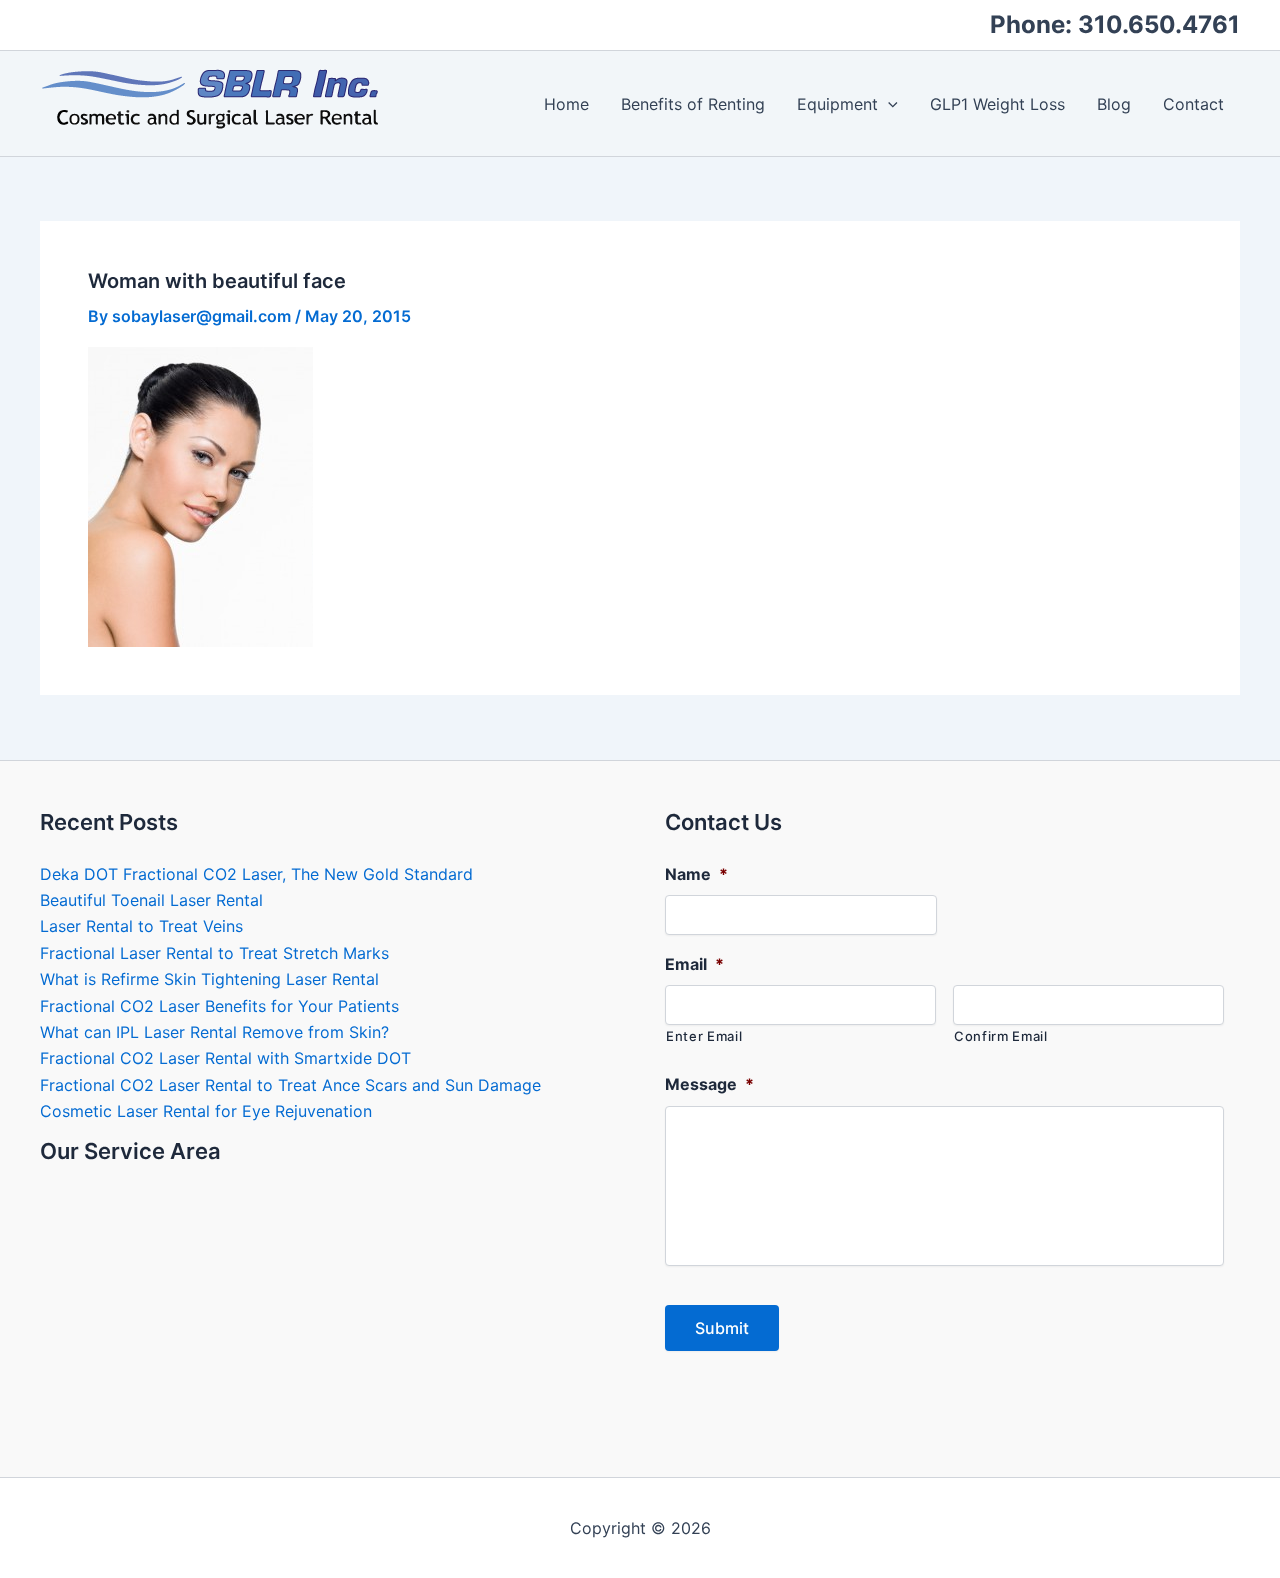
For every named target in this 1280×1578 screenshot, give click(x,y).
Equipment (837, 104)
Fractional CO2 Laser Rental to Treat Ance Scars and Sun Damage (290, 1085)
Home (566, 104)
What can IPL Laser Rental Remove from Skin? (214, 1032)
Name (696, 874)
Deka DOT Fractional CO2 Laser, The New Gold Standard (256, 874)
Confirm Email (1001, 1036)
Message (709, 1084)
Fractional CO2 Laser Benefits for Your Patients (219, 1006)
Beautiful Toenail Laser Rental (151, 900)
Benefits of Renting (693, 104)
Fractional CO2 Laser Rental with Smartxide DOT (225, 1058)
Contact (1193, 104)
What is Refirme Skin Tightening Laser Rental (209, 979)
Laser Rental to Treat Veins (141, 926)
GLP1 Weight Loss (997, 104)
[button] (888, 104)
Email (694, 964)
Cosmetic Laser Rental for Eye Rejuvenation (206, 1111)
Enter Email (704, 1036)
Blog (1114, 104)
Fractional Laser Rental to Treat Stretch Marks (214, 953)
